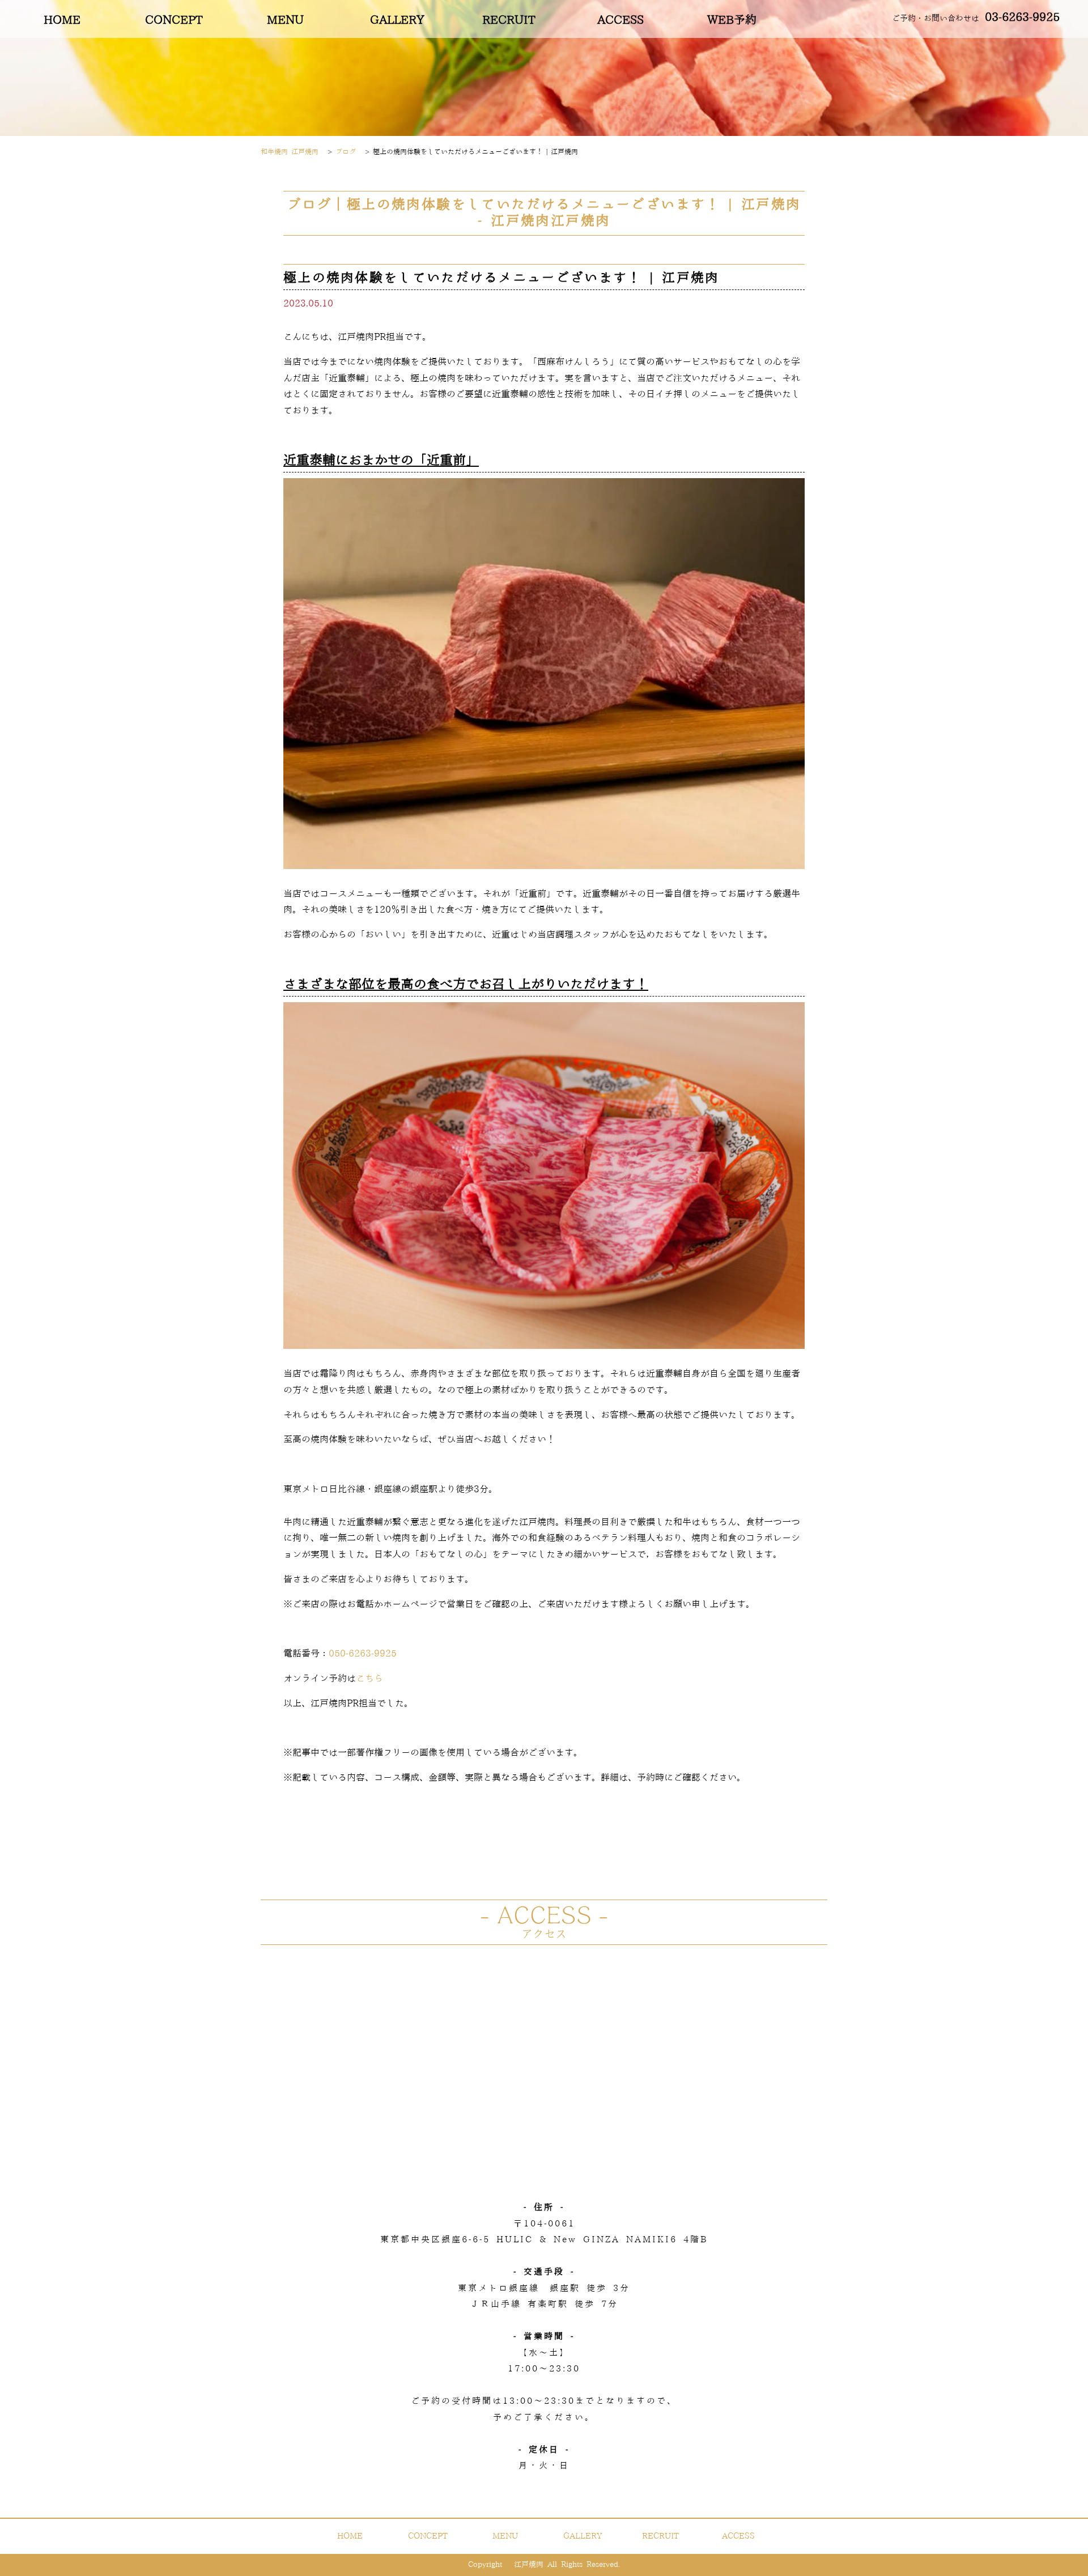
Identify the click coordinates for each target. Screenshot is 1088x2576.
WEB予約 (732, 20)
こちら (369, 1679)
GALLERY (397, 20)
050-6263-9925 (363, 1654)
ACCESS (620, 20)
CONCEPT (174, 20)
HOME (62, 20)
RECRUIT (509, 20)
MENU (285, 20)
